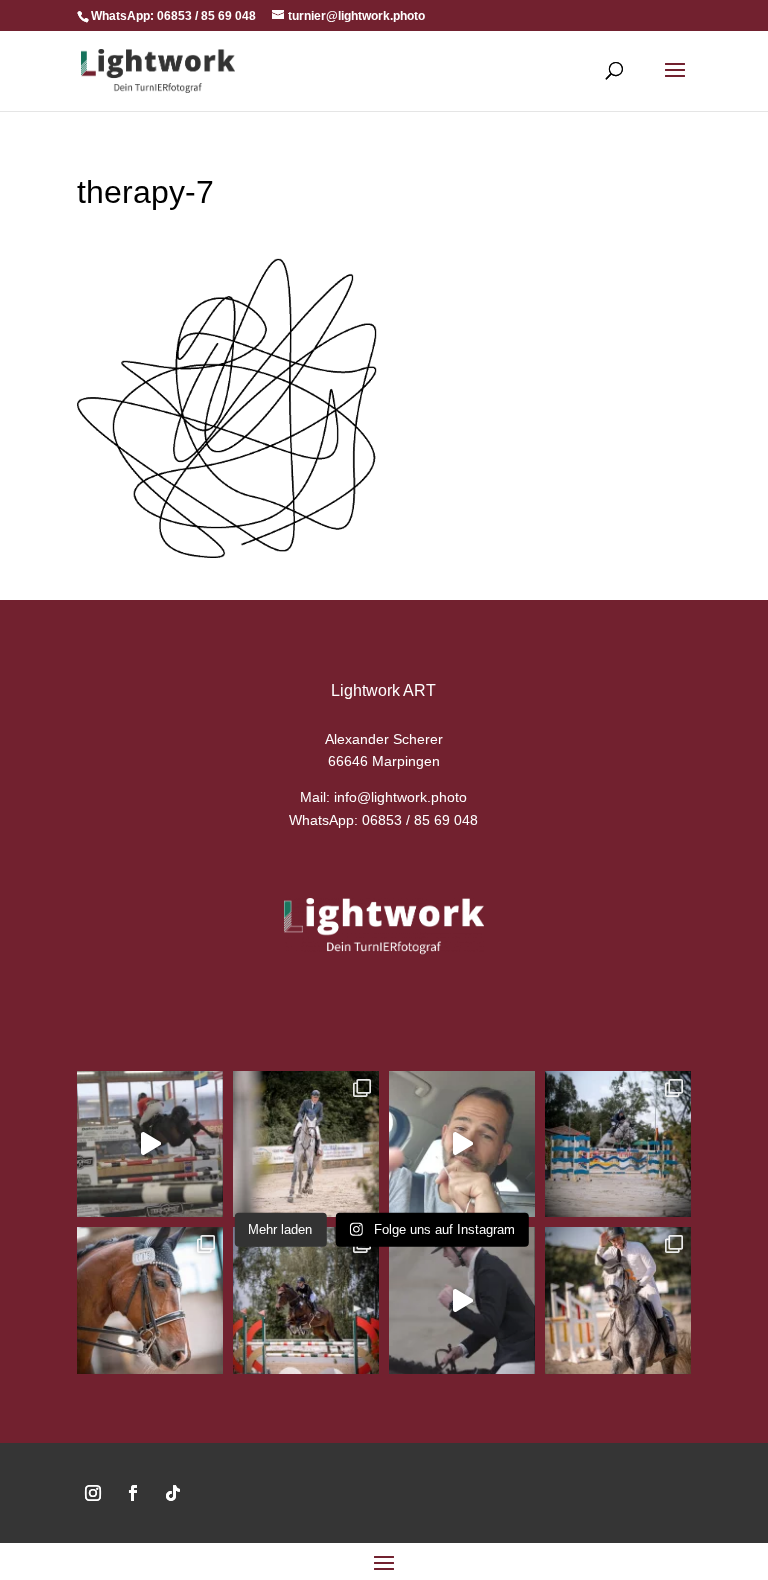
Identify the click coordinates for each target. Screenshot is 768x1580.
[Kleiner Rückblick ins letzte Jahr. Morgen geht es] (306, 1300)
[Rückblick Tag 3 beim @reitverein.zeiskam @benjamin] (618, 1144)
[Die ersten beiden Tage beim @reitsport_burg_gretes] (618, 1300)
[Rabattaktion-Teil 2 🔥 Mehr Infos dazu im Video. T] (462, 1144)
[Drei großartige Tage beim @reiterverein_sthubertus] (150, 1300)
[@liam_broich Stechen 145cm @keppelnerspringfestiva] (462, 1300)
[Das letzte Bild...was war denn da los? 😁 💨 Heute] (306, 1144)
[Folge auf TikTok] (173, 1493)
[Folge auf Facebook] (133, 1493)
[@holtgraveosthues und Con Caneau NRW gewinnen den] (150, 1144)
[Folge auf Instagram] (93, 1493)
